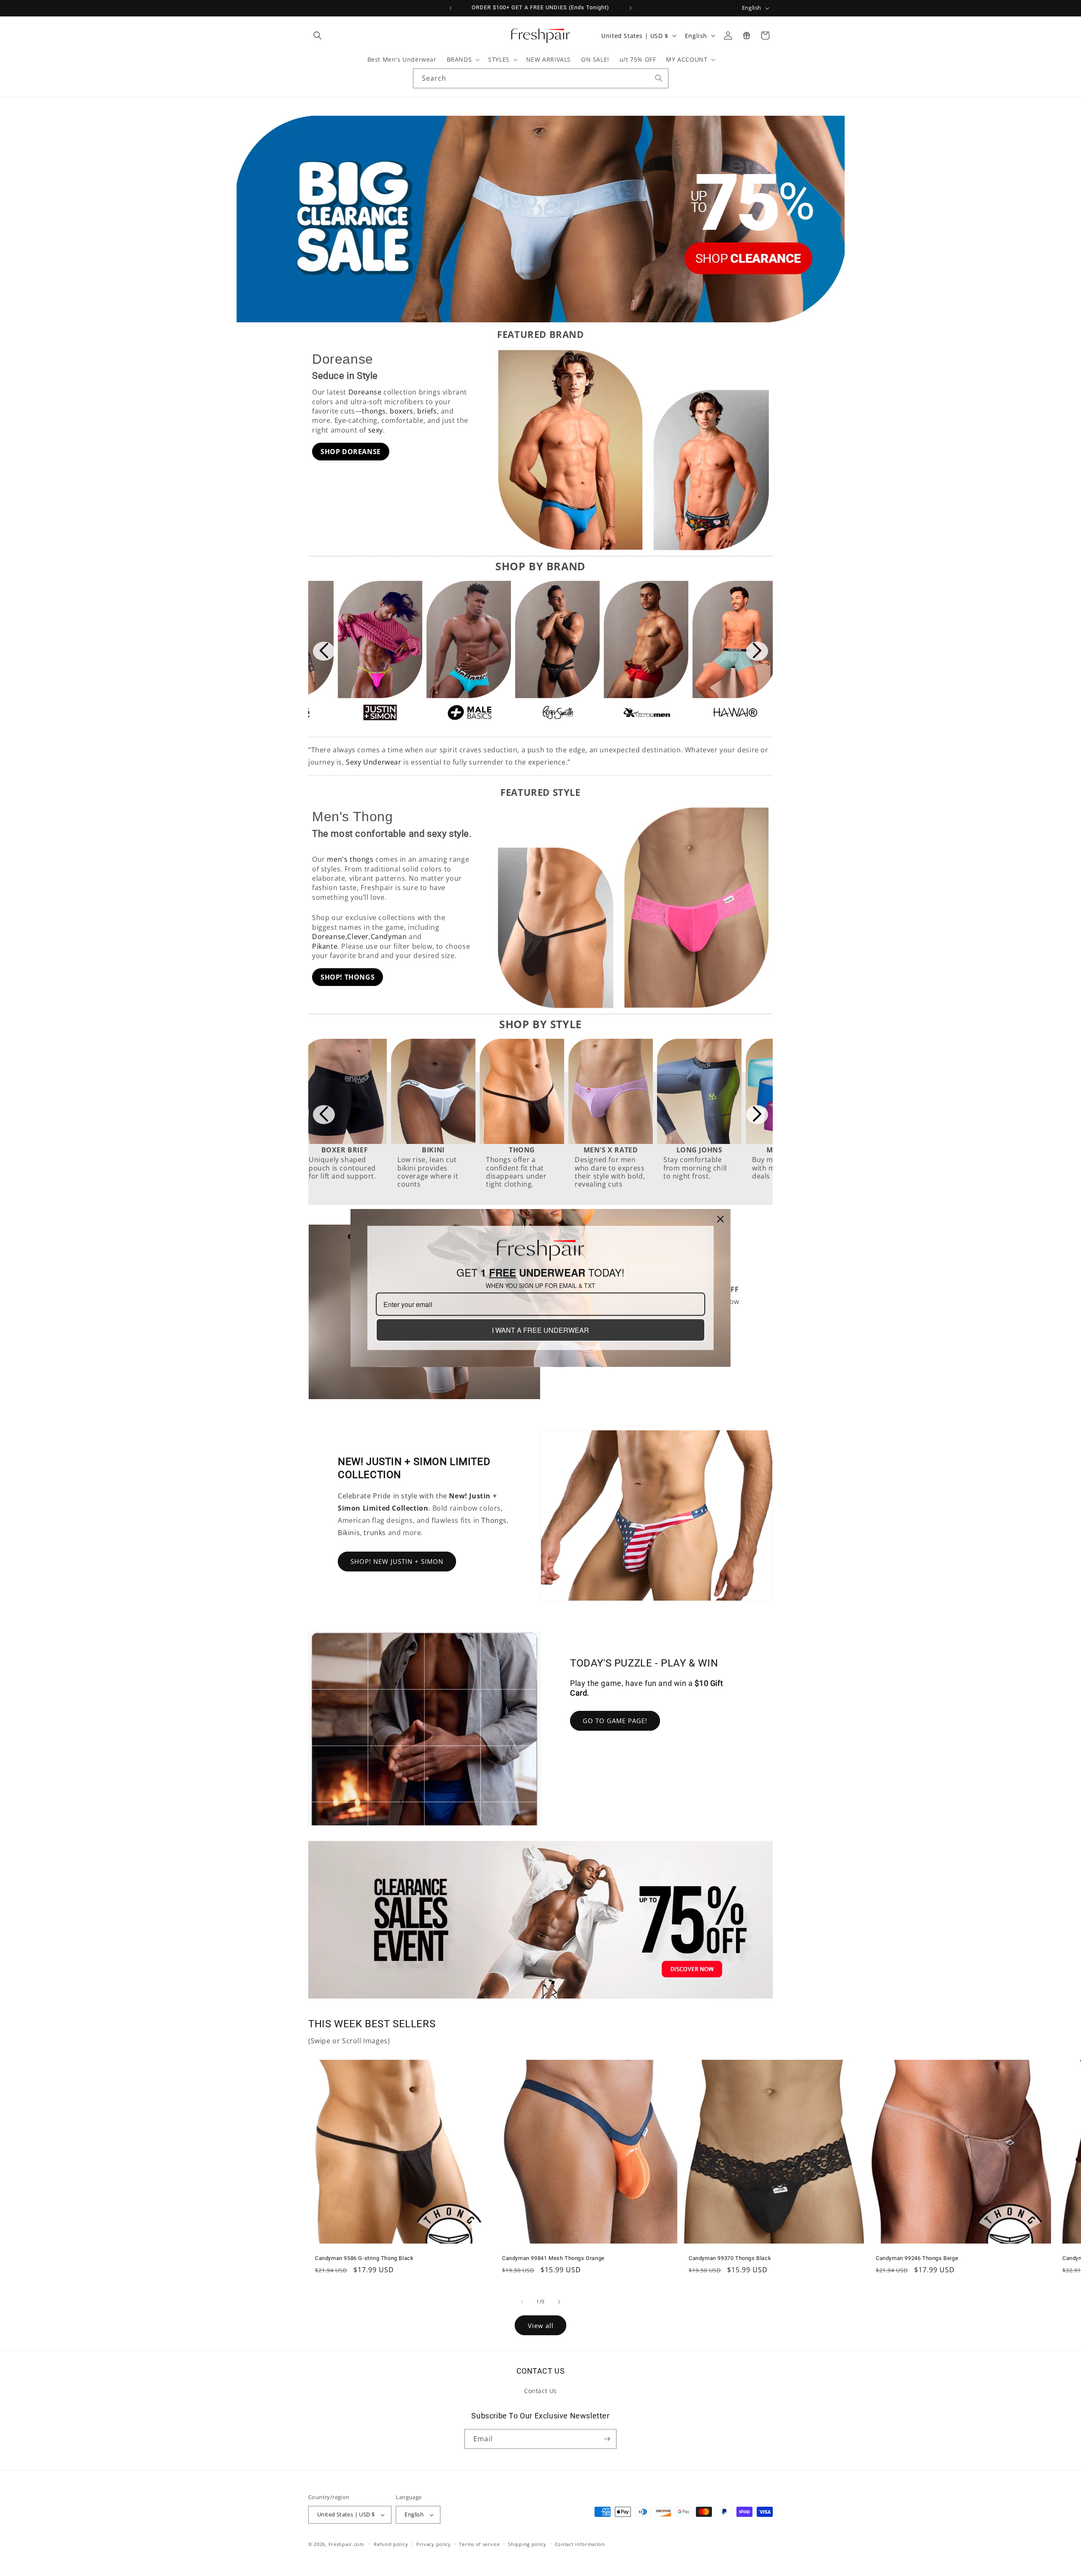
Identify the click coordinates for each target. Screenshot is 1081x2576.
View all (541, 2325)
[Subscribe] (607, 2439)
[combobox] (541, 78)
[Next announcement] (630, 8)
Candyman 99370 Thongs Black (730, 2258)
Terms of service (479, 2544)
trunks (375, 1533)
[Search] (659, 78)
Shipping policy (527, 2544)
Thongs (494, 1520)
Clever (358, 937)
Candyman (389, 937)
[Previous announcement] (451, 8)
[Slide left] (522, 2302)
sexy (376, 430)
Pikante (325, 946)
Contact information (580, 2544)
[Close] (720, 1219)
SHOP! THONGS (348, 977)
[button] (318, 35)
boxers (402, 411)
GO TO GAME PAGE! (615, 1721)
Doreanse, (330, 937)
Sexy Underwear (373, 762)
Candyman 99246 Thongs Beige (917, 2258)
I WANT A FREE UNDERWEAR (540, 1330)
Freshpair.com (346, 2544)
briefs (427, 411)
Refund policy (391, 2544)
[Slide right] (559, 2302)
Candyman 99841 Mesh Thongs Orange (553, 2258)
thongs (374, 411)
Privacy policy (434, 2544)
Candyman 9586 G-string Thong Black (364, 2258)
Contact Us (540, 2391)
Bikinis (349, 1533)
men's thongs (350, 859)
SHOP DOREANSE (351, 452)
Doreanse (365, 392)
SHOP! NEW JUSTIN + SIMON (397, 1561)
